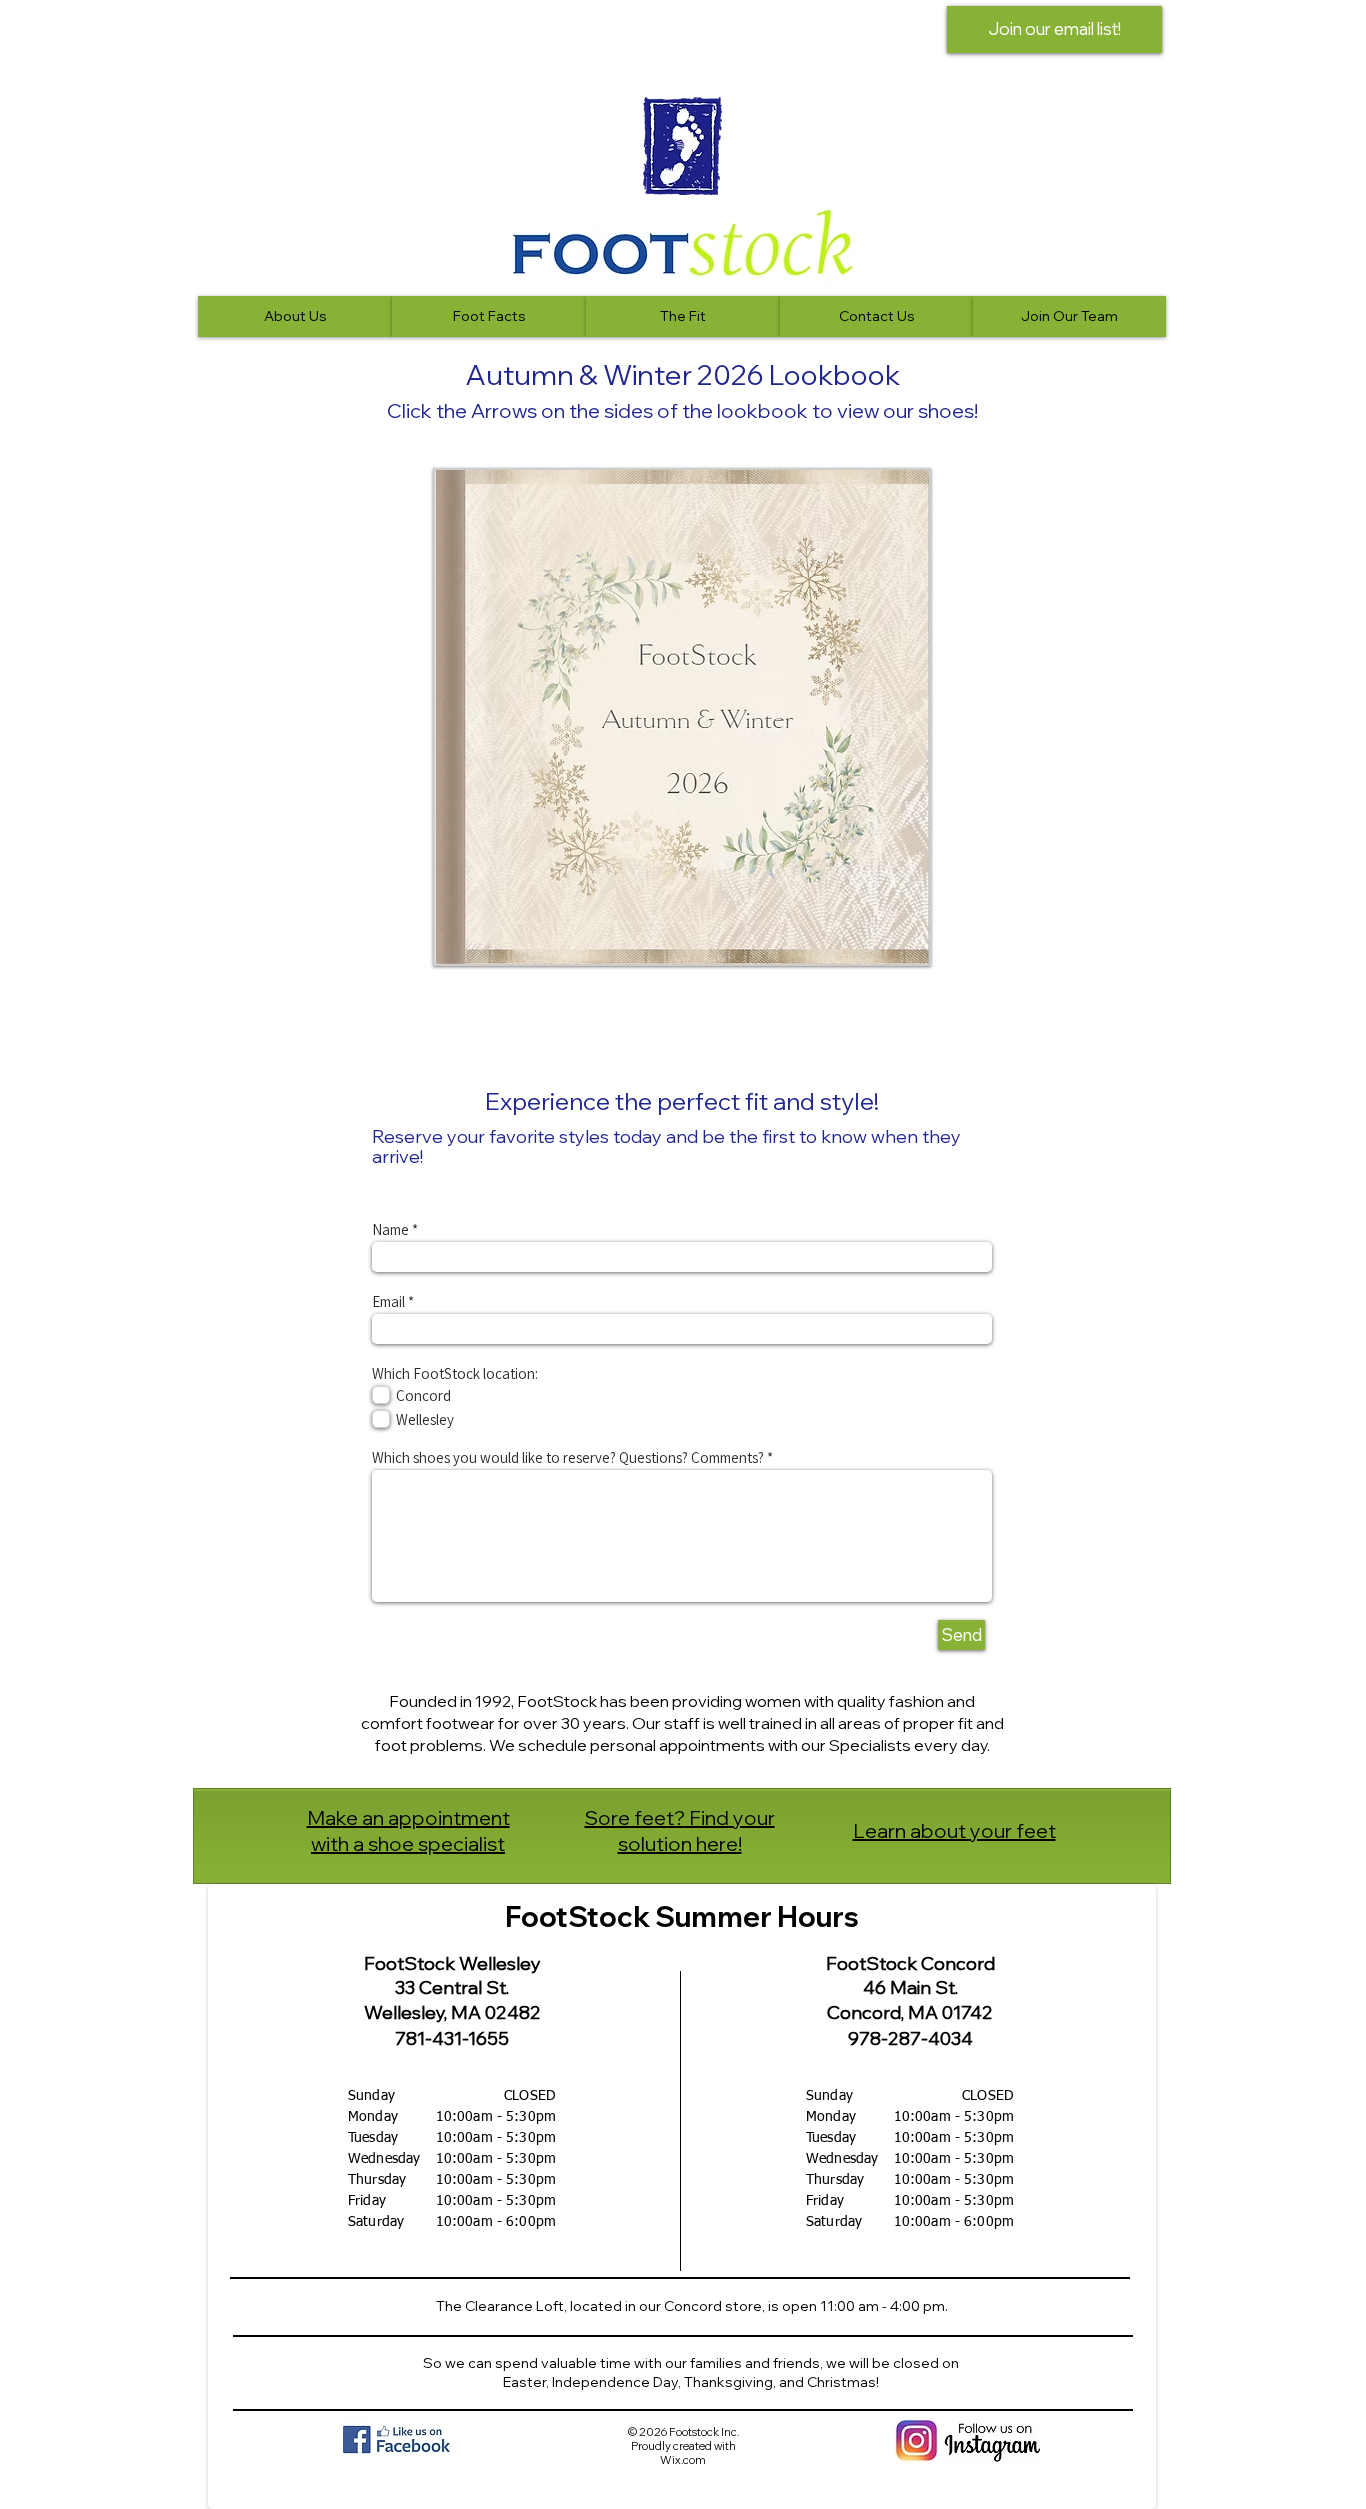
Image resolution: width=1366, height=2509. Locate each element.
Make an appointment (408, 1817)
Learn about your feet (954, 1830)
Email (388, 1301)
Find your (730, 1817)
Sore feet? (635, 1817)
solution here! (680, 1843)
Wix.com (683, 2460)
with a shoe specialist (408, 1843)
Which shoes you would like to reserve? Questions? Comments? (568, 1457)
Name (390, 1229)
